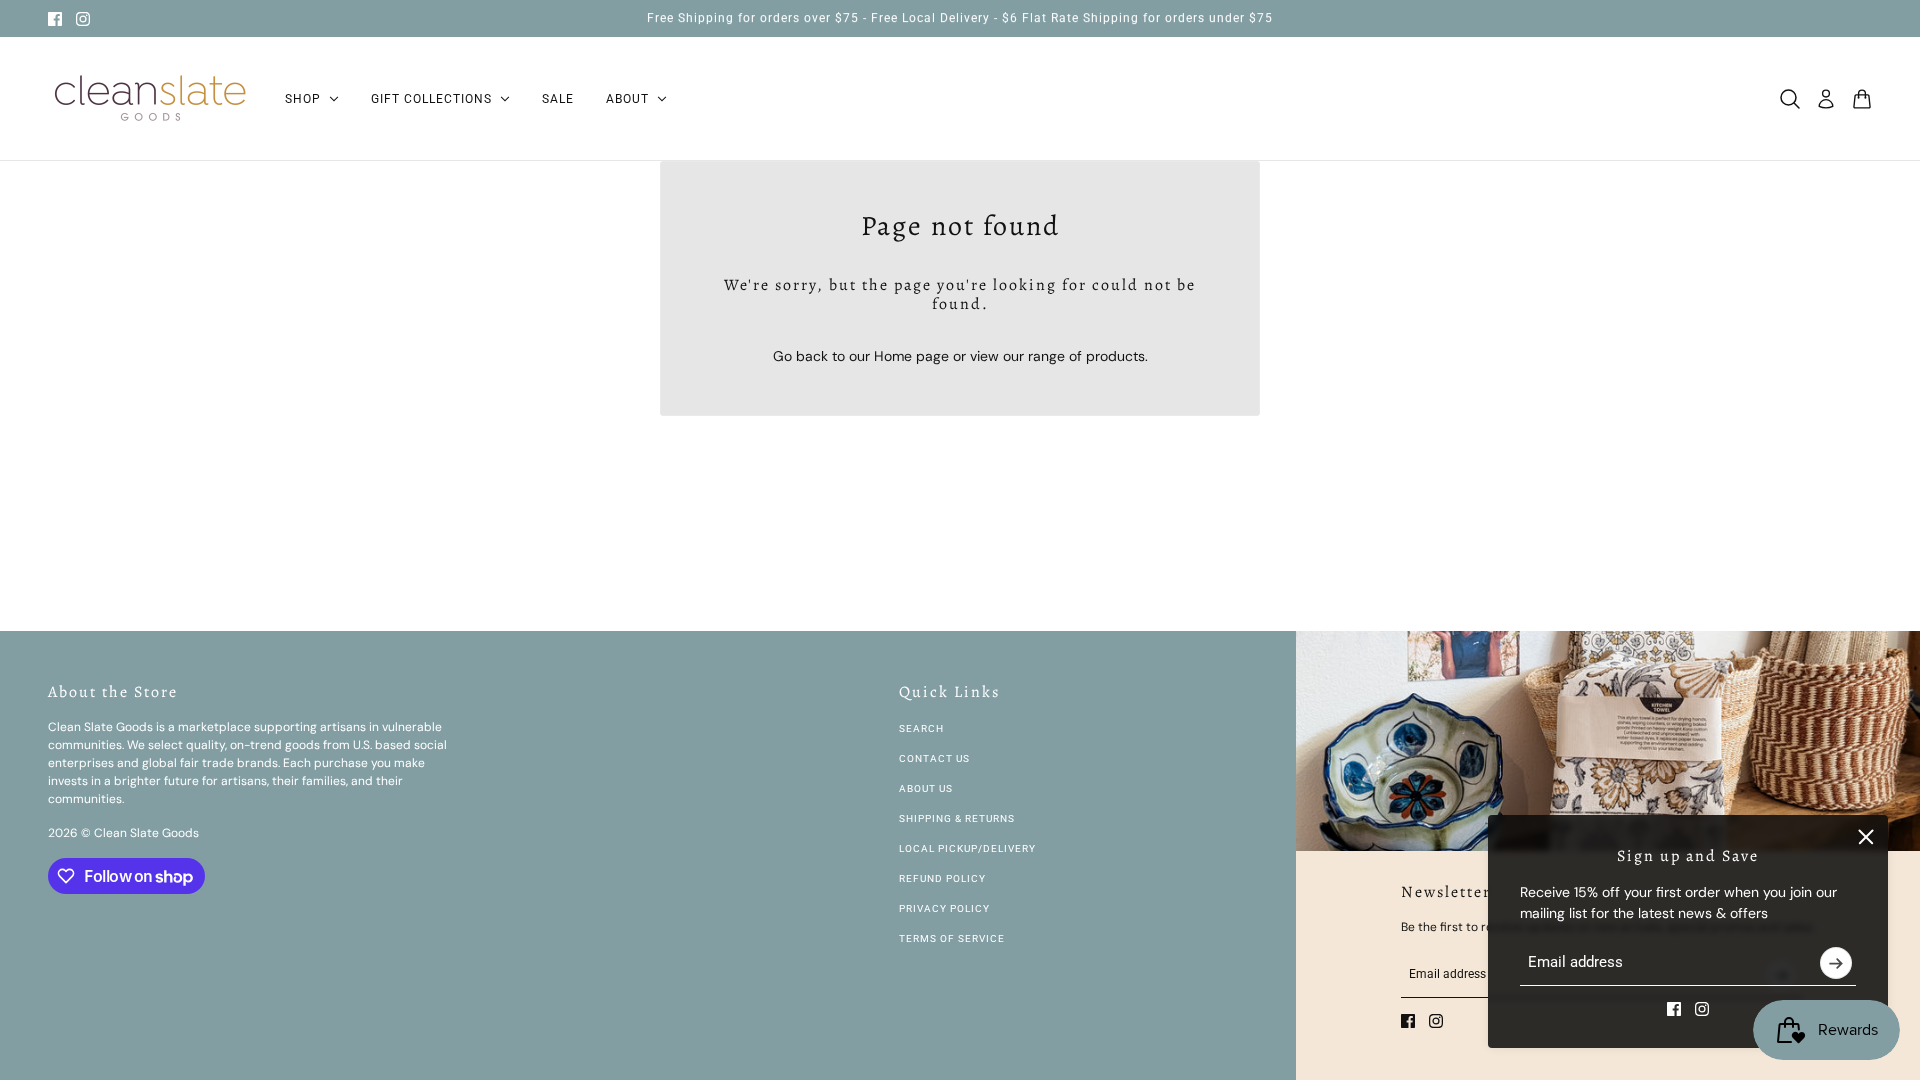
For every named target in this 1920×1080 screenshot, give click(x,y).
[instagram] (83, 19)
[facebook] (55, 19)
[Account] (1826, 99)
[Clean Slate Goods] (150, 99)
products (1115, 356)
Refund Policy (942, 878)
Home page (911, 356)
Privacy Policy (944, 908)
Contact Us (934, 758)
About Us (926, 788)
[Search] (1790, 99)
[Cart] (1862, 99)
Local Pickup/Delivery (967, 848)
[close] (1866, 837)
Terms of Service (952, 938)
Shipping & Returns (957, 818)
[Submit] (1836, 963)
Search (921, 728)
